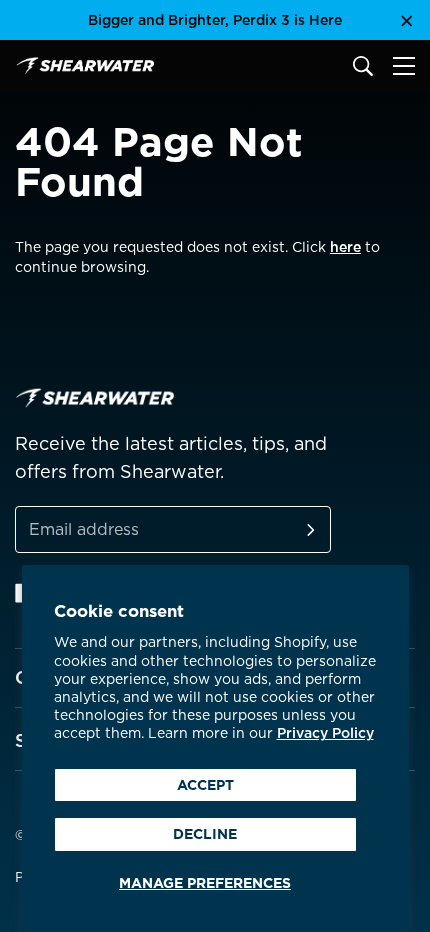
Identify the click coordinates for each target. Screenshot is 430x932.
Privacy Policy (325, 733)
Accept (205, 785)
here (345, 247)
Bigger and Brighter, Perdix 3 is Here (215, 20)
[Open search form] (363, 66)
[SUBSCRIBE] (287, 529)
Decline (205, 834)
